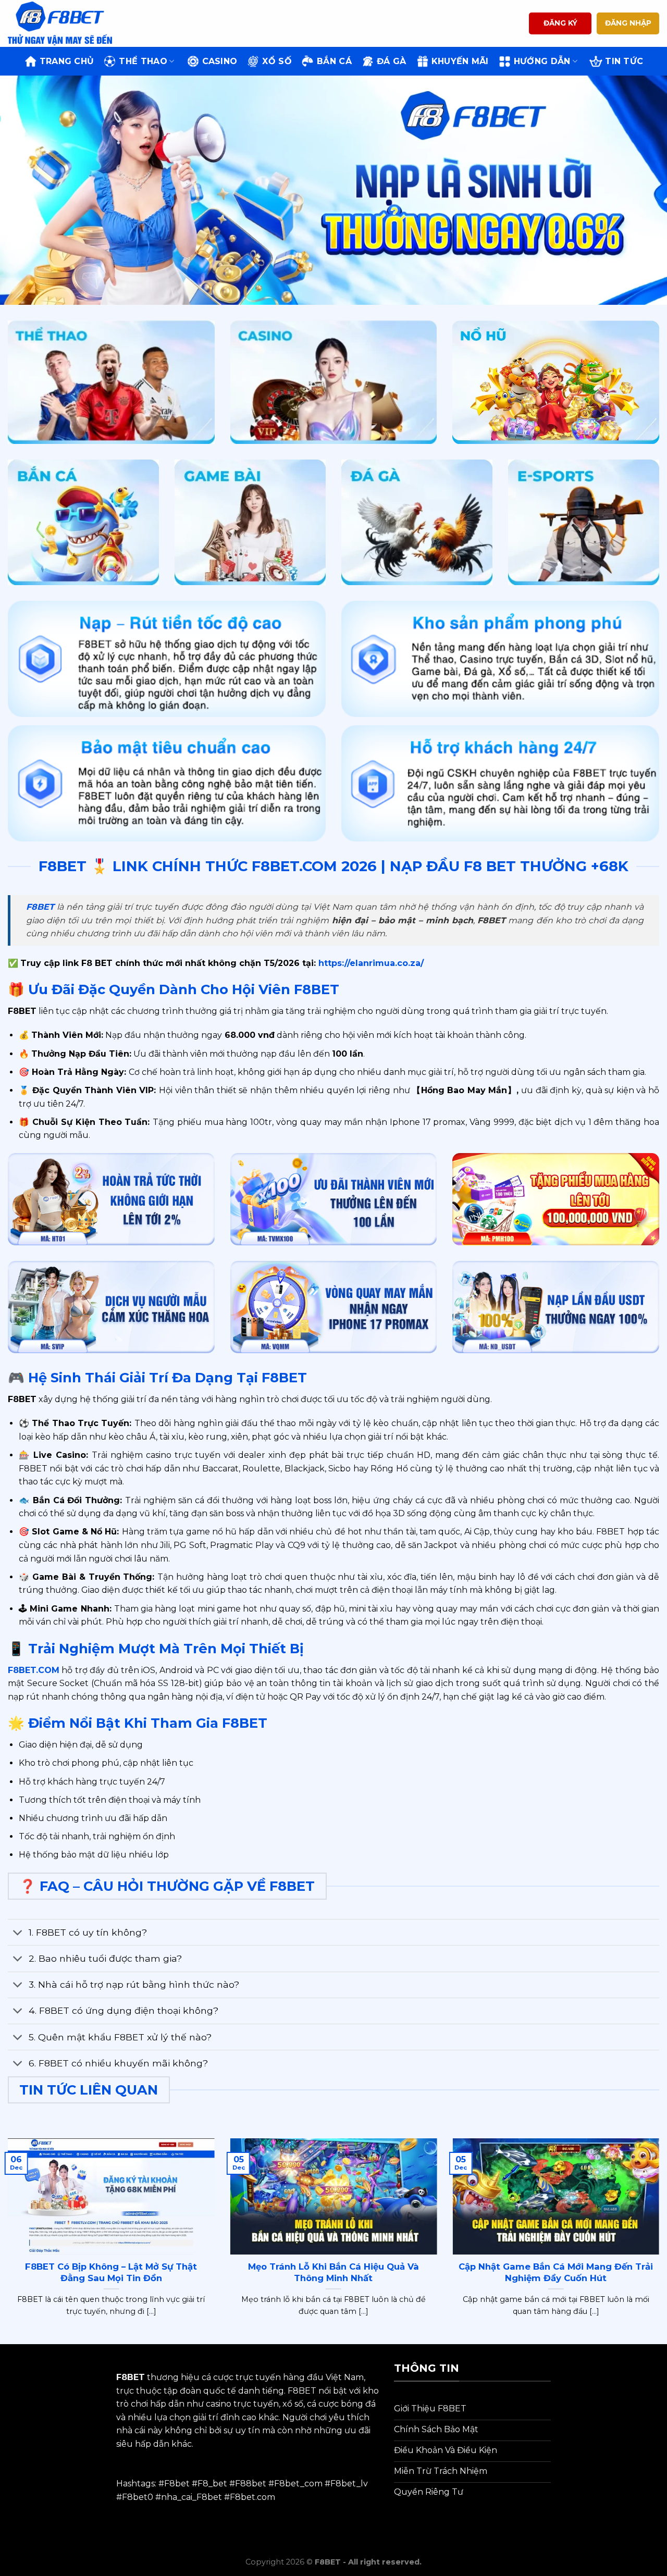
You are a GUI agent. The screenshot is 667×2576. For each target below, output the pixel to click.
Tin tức (624, 61)
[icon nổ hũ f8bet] (556, 382)
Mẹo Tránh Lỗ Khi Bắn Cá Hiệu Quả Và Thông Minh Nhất (333, 2272)
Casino (220, 61)
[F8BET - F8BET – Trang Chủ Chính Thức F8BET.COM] (60, 23)
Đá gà (392, 61)
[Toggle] (18, 1933)
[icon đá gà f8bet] (417, 523)
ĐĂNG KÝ (560, 23)
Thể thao (143, 61)
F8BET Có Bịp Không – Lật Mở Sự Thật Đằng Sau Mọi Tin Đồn (111, 2272)
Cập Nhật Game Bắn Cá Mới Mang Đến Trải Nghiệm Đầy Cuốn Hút (556, 2272)
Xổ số (277, 61)
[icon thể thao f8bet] (111, 382)
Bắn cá (334, 61)
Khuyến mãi (460, 61)
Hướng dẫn (542, 61)
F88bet (251, 2484)
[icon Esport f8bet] (584, 523)
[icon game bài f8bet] (250, 523)
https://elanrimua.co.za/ (370, 963)
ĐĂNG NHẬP (628, 23)
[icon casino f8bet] (334, 382)
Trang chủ (67, 61)
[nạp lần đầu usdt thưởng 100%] (556, 1307)
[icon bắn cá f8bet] (83, 523)
